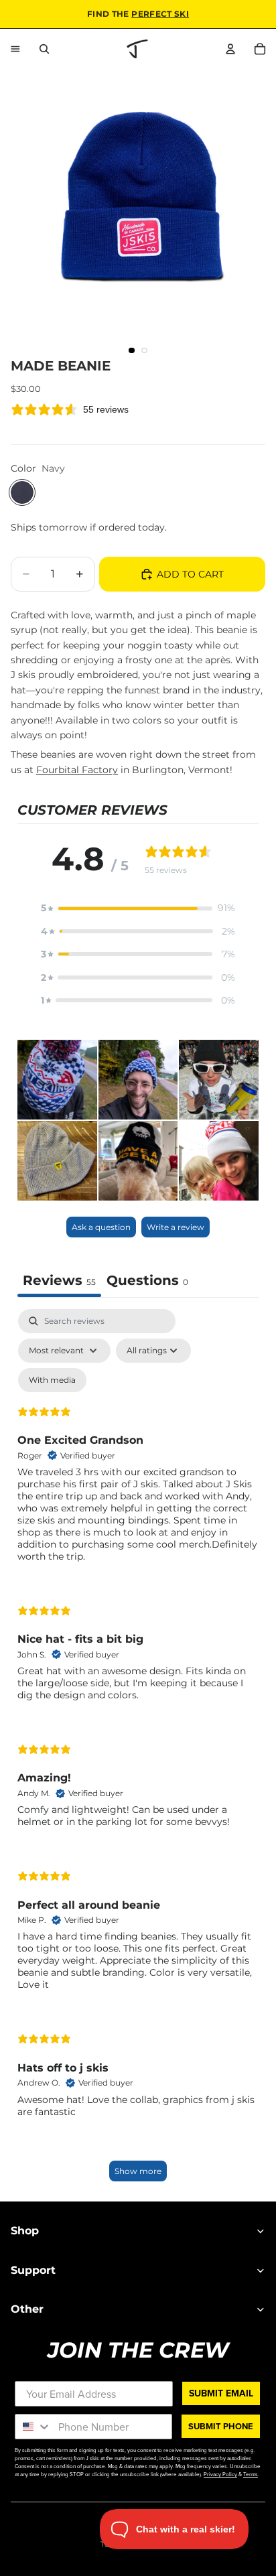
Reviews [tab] (59, 1280)
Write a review (176, 1227)
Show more (138, 2171)
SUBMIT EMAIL (221, 2393)
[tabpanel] (138, 1752)
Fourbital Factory (77, 770)
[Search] (44, 49)
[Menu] (15, 49)
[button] (138, 908)
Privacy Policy (220, 2474)
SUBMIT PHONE (221, 2426)
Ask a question (101, 1227)
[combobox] (33, 2427)
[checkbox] (52, 1380)
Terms (251, 2474)
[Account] (230, 49)
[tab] (147, 1282)
